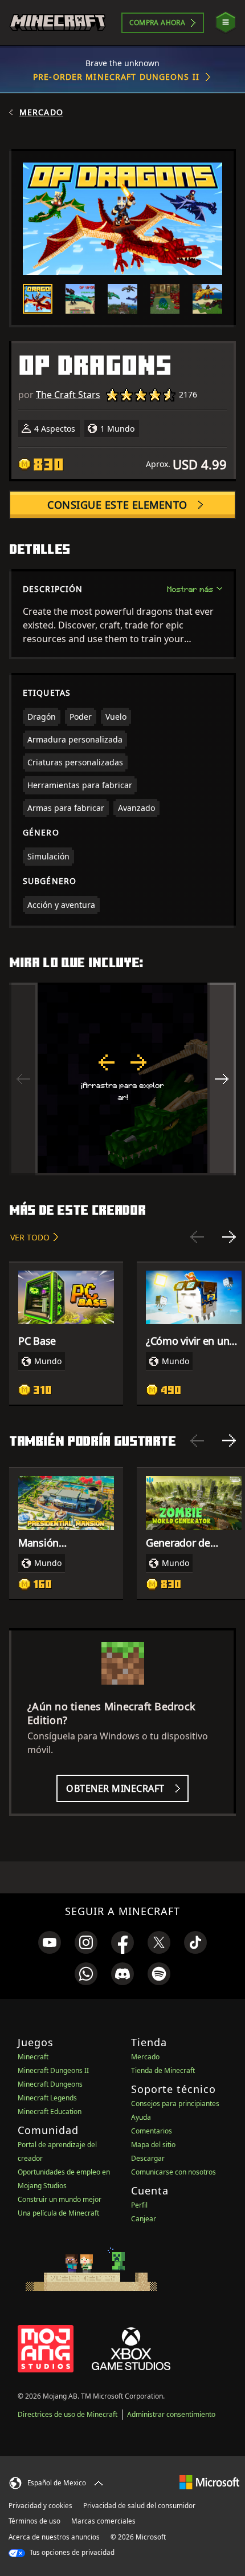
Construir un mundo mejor (60, 2199)
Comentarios (152, 2131)
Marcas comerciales (103, 2521)
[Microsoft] (209, 2482)
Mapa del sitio (153, 2145)
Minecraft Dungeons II (53, 2070)
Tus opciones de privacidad (71, 2552)
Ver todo (30, 1237)
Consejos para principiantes (175, 2104)
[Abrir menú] (226, 23)
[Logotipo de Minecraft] (58, 23)
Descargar (148, 2158)
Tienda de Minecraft (163, 2070)
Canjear (144, 2219)
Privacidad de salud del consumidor (139, 2506)
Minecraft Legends (47, 2098)
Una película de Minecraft (58, 2213)
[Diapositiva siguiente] (229, 1237)
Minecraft (33, 2057)
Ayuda (141, 2117)
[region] (122, 1079)
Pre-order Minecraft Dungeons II (116, 77)
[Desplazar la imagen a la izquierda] (23, 1079)
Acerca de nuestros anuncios (54, 2537)
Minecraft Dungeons (50, 2084)
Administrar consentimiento (171, 2414)
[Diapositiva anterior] (197, 1237)
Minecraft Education (50, 2111)
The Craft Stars (68, 395)
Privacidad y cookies (40, 2506)
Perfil (139, 2205)
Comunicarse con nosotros (173, 2172)
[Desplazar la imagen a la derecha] (222, 1079)
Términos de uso (34, 2521)
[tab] (38, 299)
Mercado (41, 112)
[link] (50, 1942)
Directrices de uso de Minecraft (68, 2414)
